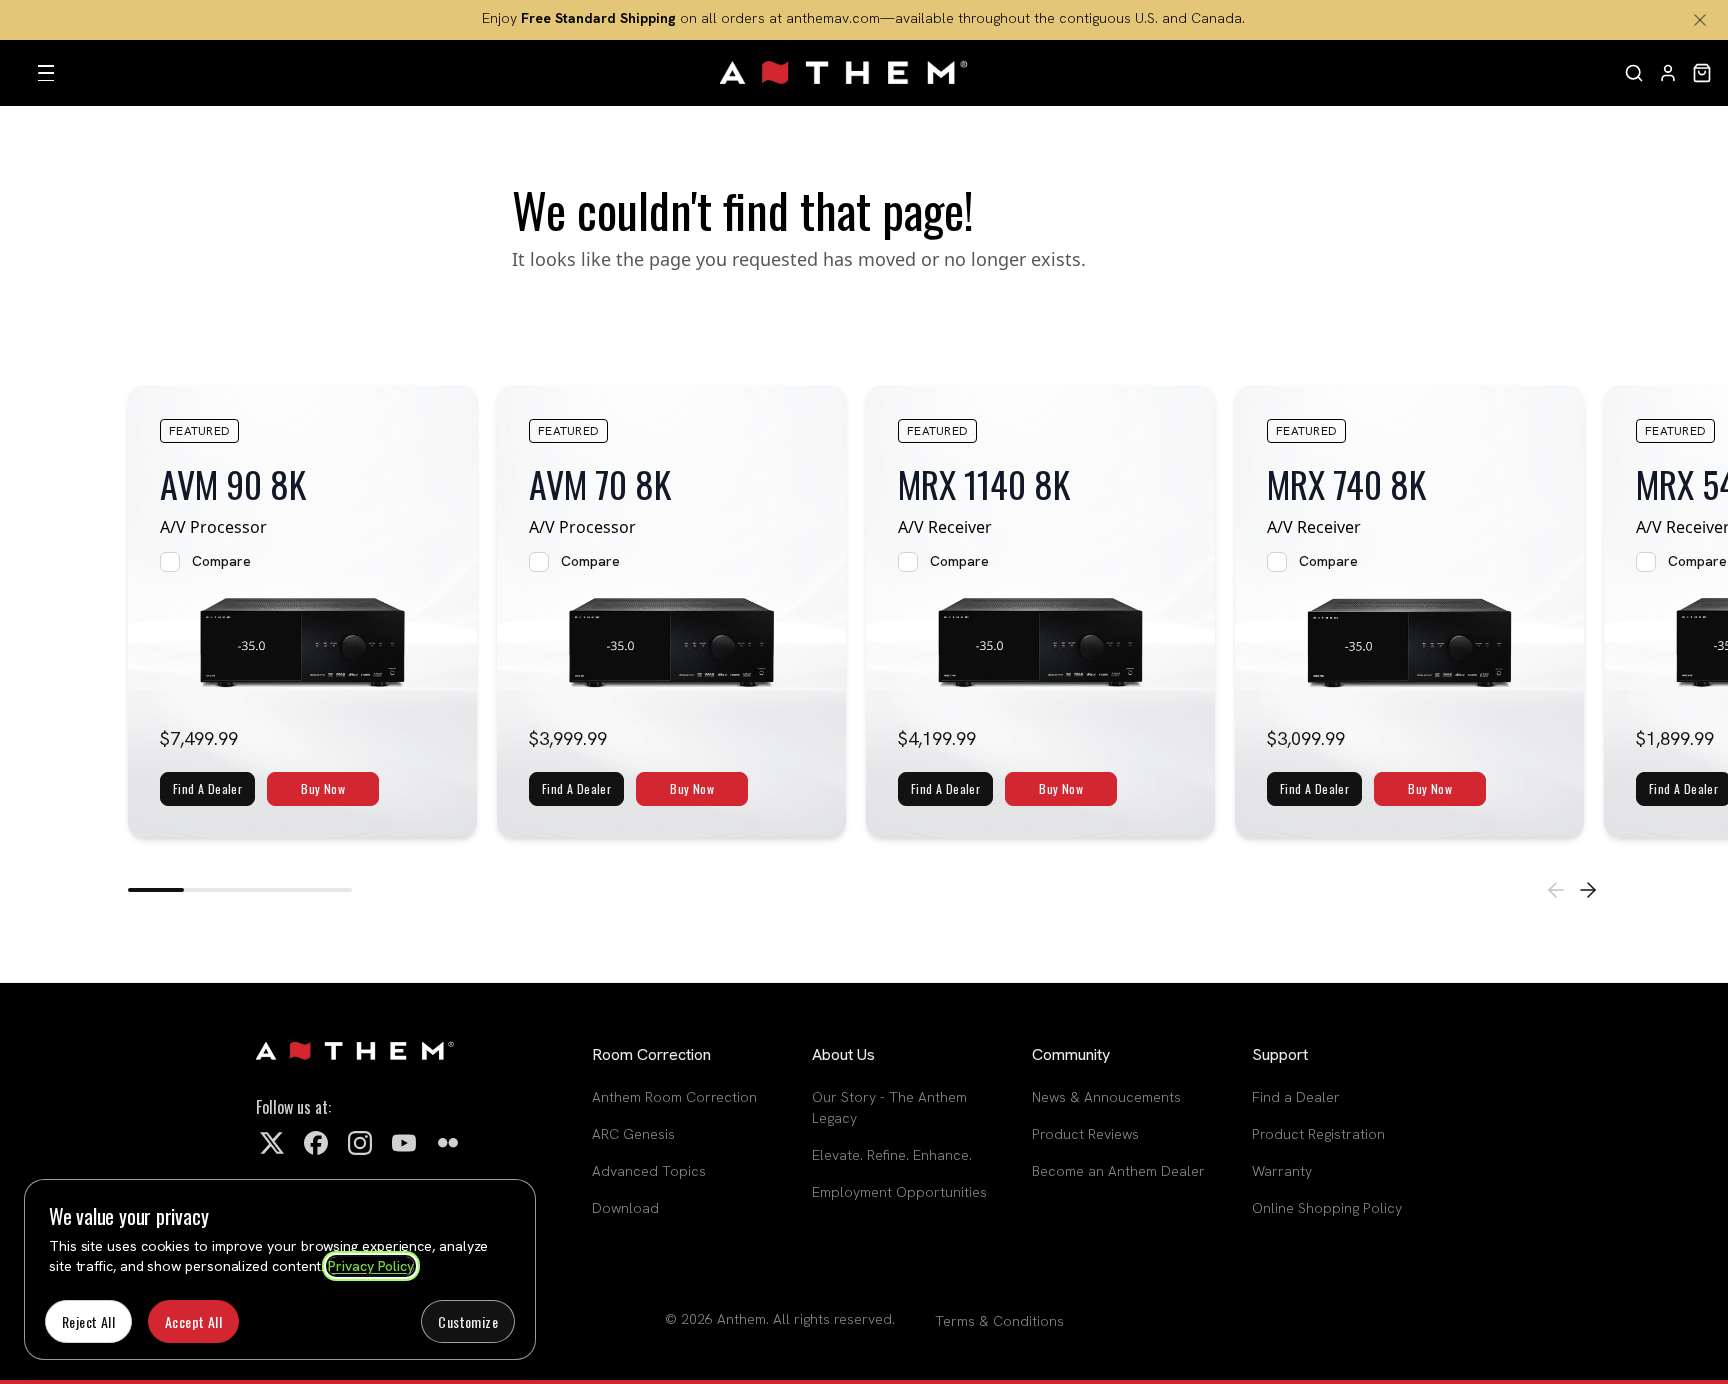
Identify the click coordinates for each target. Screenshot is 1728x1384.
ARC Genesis (633, 1134)
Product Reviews (1085, 1134)
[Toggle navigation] (46, 73)
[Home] (845, 73)
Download (625, 1208)
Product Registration (1318, 1134)
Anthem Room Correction (674, 1097)
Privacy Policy (371, 1266)
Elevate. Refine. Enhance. (892, 1155)
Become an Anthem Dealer (1118, 1171)
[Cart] (1702, 73)
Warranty (1282, 1171)
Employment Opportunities (899, 1192)
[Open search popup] (1634, 73)
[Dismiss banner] (1700, 20)
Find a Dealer (1296, 1097)
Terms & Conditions (999, 1321)
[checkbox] (170, 562)
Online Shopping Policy (1327, 1208)
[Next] (1588, 890)
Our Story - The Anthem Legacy (889, 1107)
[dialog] (280, 1269)
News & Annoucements (1106, 1097)
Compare (221, 561)
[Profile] (1668, 73)
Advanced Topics (649, 1171)
